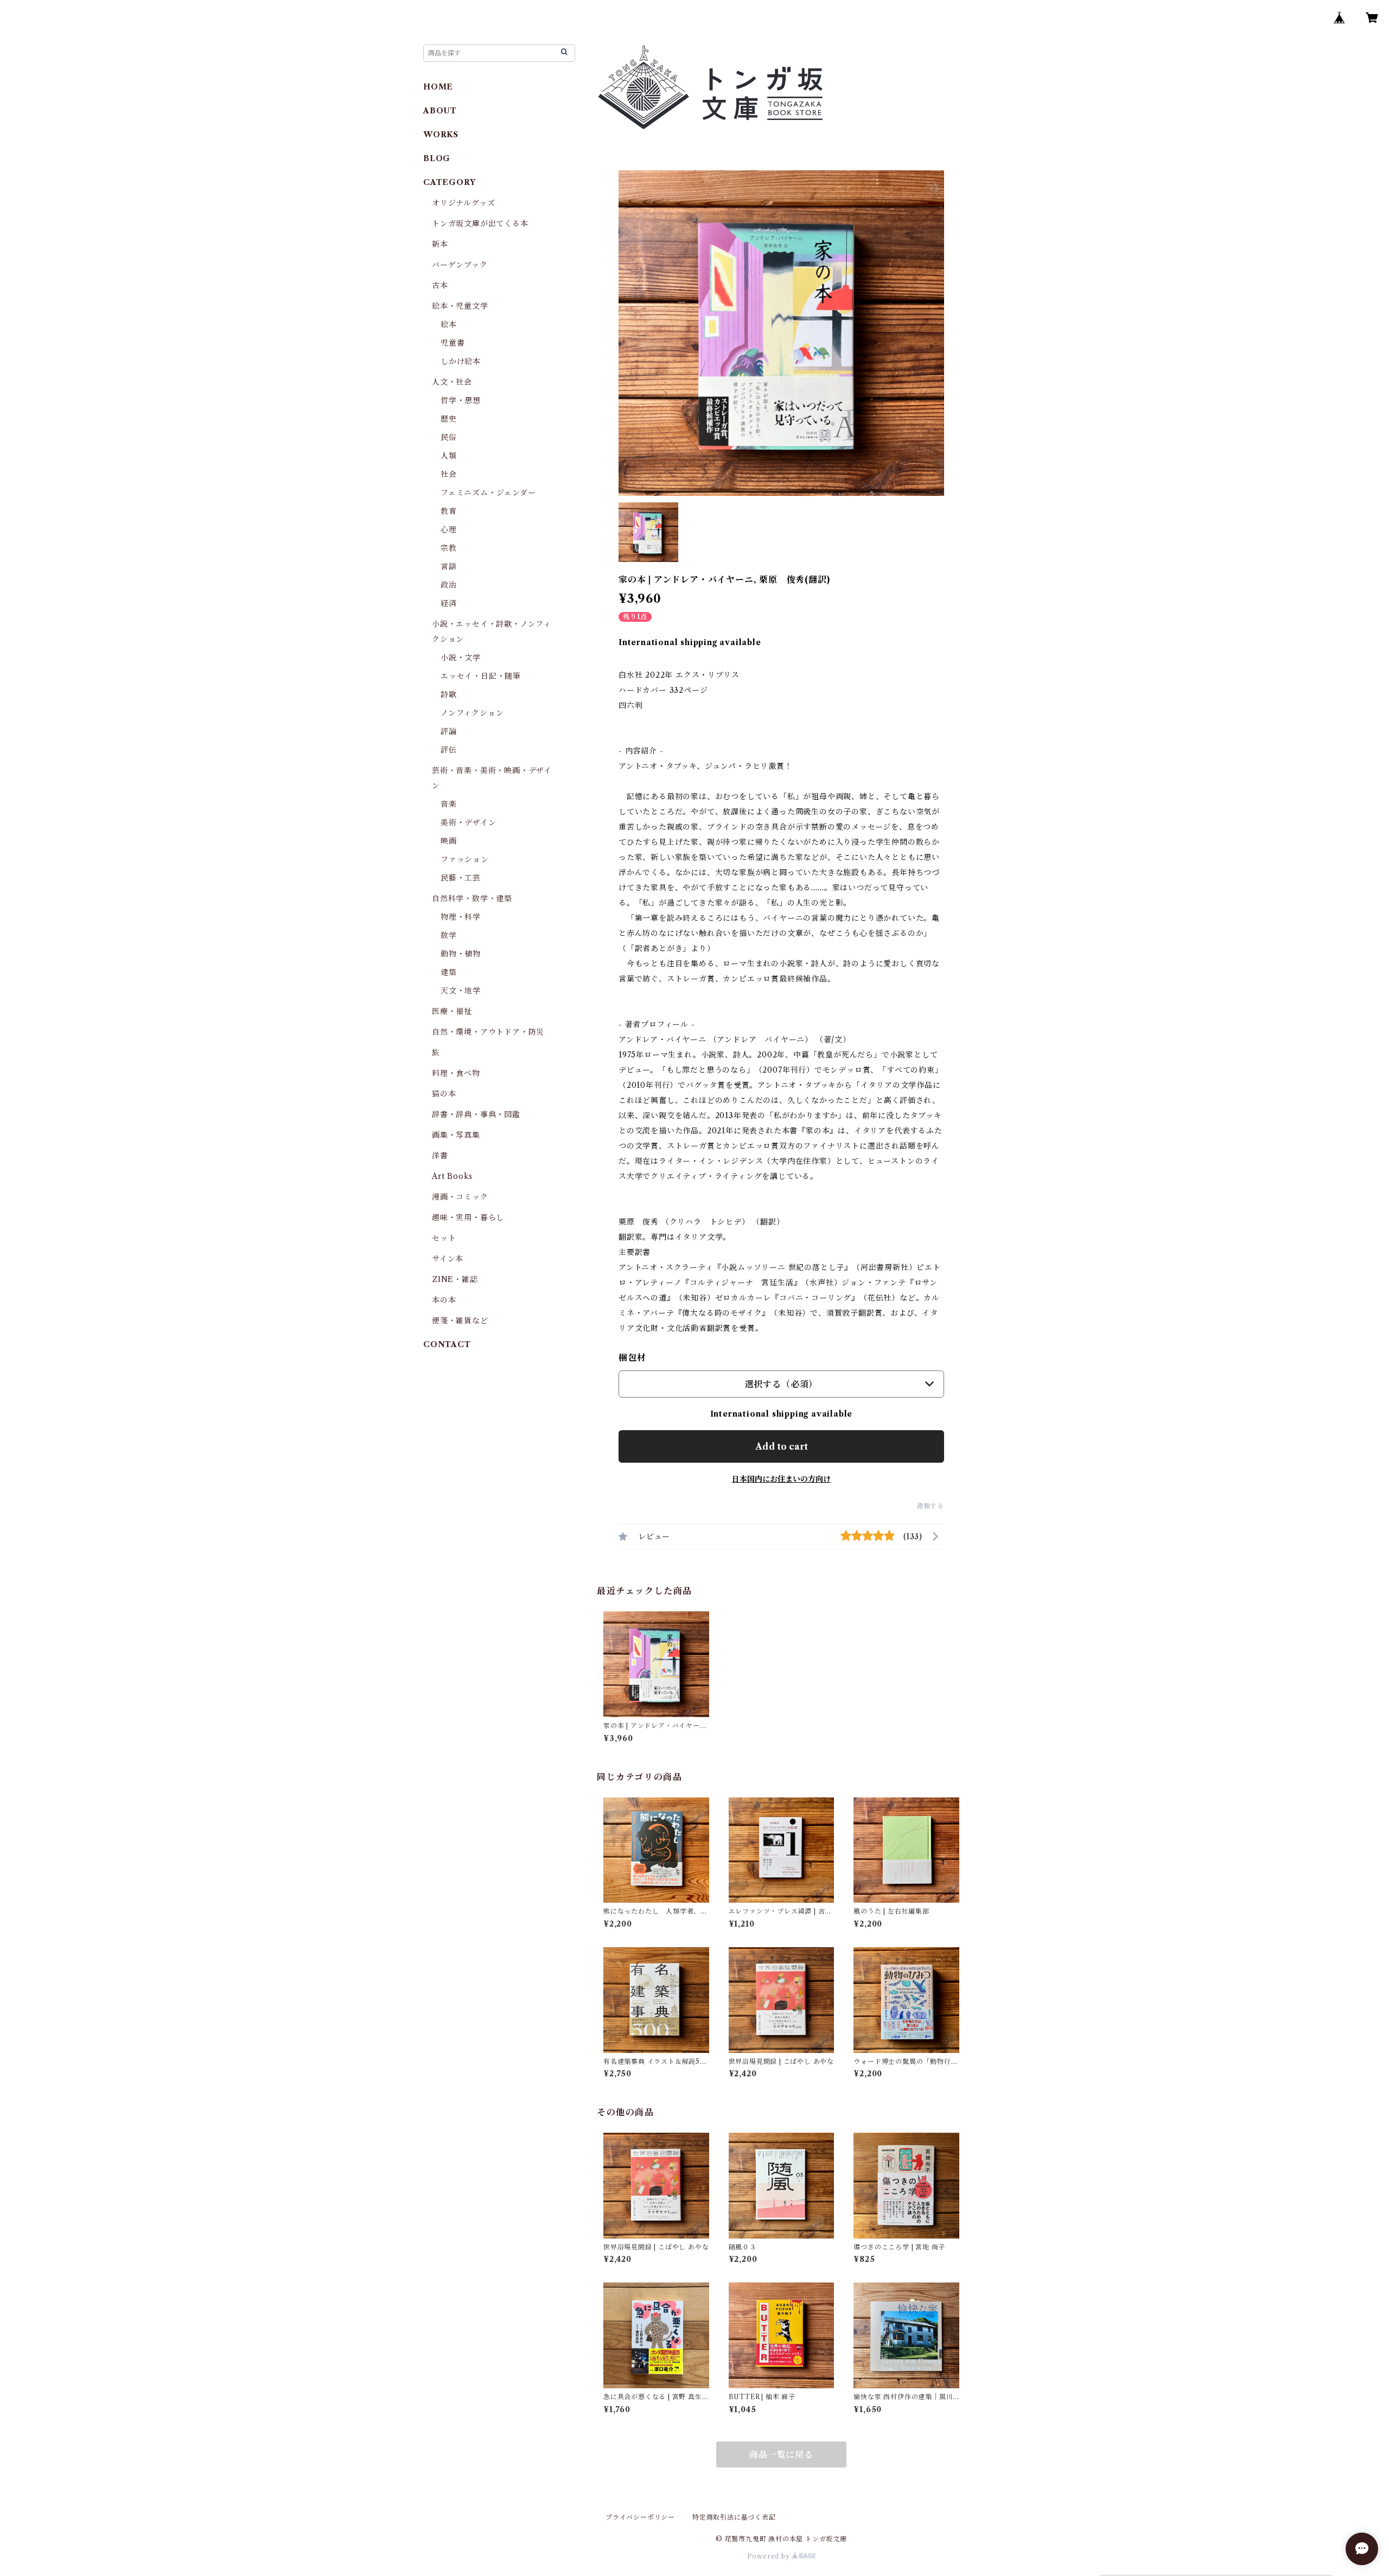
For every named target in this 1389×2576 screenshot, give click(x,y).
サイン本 (448, 1259)
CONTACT (447, 1344)
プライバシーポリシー (640, 2517)
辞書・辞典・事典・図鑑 (476, 1114)
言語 (449, 566)
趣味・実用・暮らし (468, 1217)
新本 (440, 244)
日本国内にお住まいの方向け (781, 1479)
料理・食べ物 (456, 1073)
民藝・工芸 (461, 878)
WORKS (441, 135)
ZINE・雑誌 (455, 1279)
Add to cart (782, 1446)
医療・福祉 (452, 1011)
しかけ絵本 (461, 361)
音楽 (449, 804)
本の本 (444, 1300)
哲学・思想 (461, 400)
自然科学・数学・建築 (472, 898)
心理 (449, 530)
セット (444, 1238)
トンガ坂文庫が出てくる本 (480, 224)
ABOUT (440, 111)
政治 (449, 585)
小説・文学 (461, 658)
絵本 (449, 324)
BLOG (437, 158)
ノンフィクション (472, 713)
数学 (449, 935)
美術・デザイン (469, 822)
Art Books (452, 1176)
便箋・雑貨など (460, 1321)
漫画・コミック (460, 1197)
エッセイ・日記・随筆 (481, 676)
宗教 (449, 548)
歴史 (449, 419)
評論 (449, 731)
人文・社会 (452, 382)
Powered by (770, 2556)
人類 (449, 456)
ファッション (465, 859)
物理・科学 (461, 917)
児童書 (453, 343)
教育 (449, 511)
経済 (449, 603)
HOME (438, 87)
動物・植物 (461, 954)
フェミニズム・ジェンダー (488, 493)
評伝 (449, 750)
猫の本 (444, 1094)
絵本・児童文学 (460, 306)
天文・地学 (461, 991)
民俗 (449, 437)
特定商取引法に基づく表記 (734, 2517)
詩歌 (449, 694)
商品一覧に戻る (781, 2454)
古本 (440, 285)
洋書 (440, 1156)
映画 (449, 841)
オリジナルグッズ (463, 203)
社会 (449, 474)
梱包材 (632, 1357)
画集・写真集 (456, 1135)
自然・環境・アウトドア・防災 (488, 1032)
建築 (449, 972)
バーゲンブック (460, 265)
